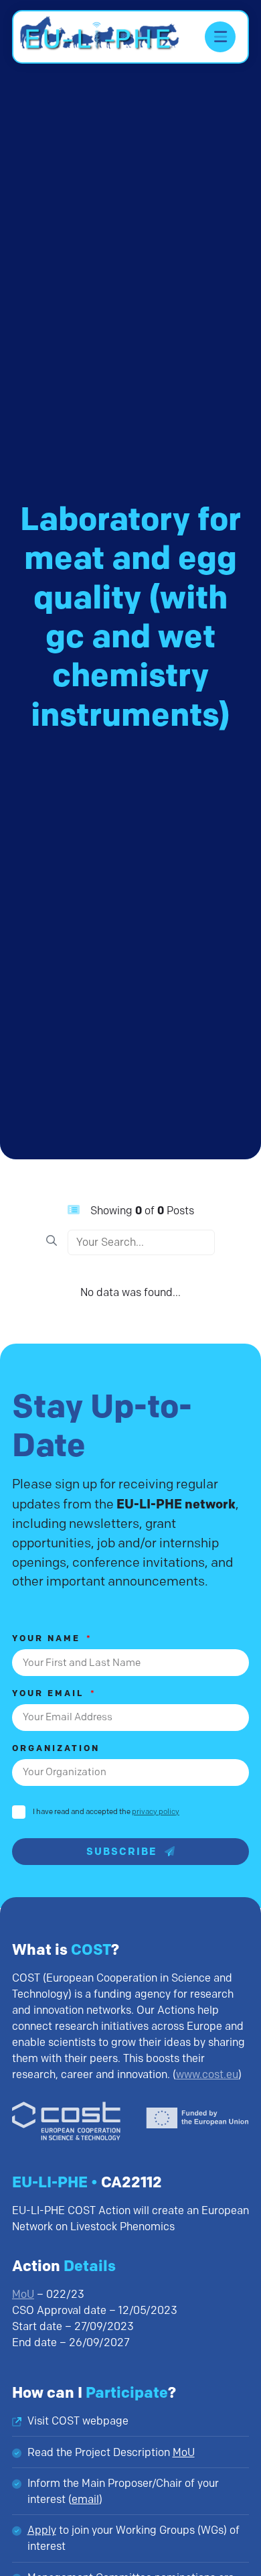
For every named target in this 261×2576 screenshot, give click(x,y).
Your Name (48, 1639)
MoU (23, 2294)
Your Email (50, 1694)
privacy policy (156, 1811)
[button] (220, 37)
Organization (56, 1749)
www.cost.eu (207, 2074)
